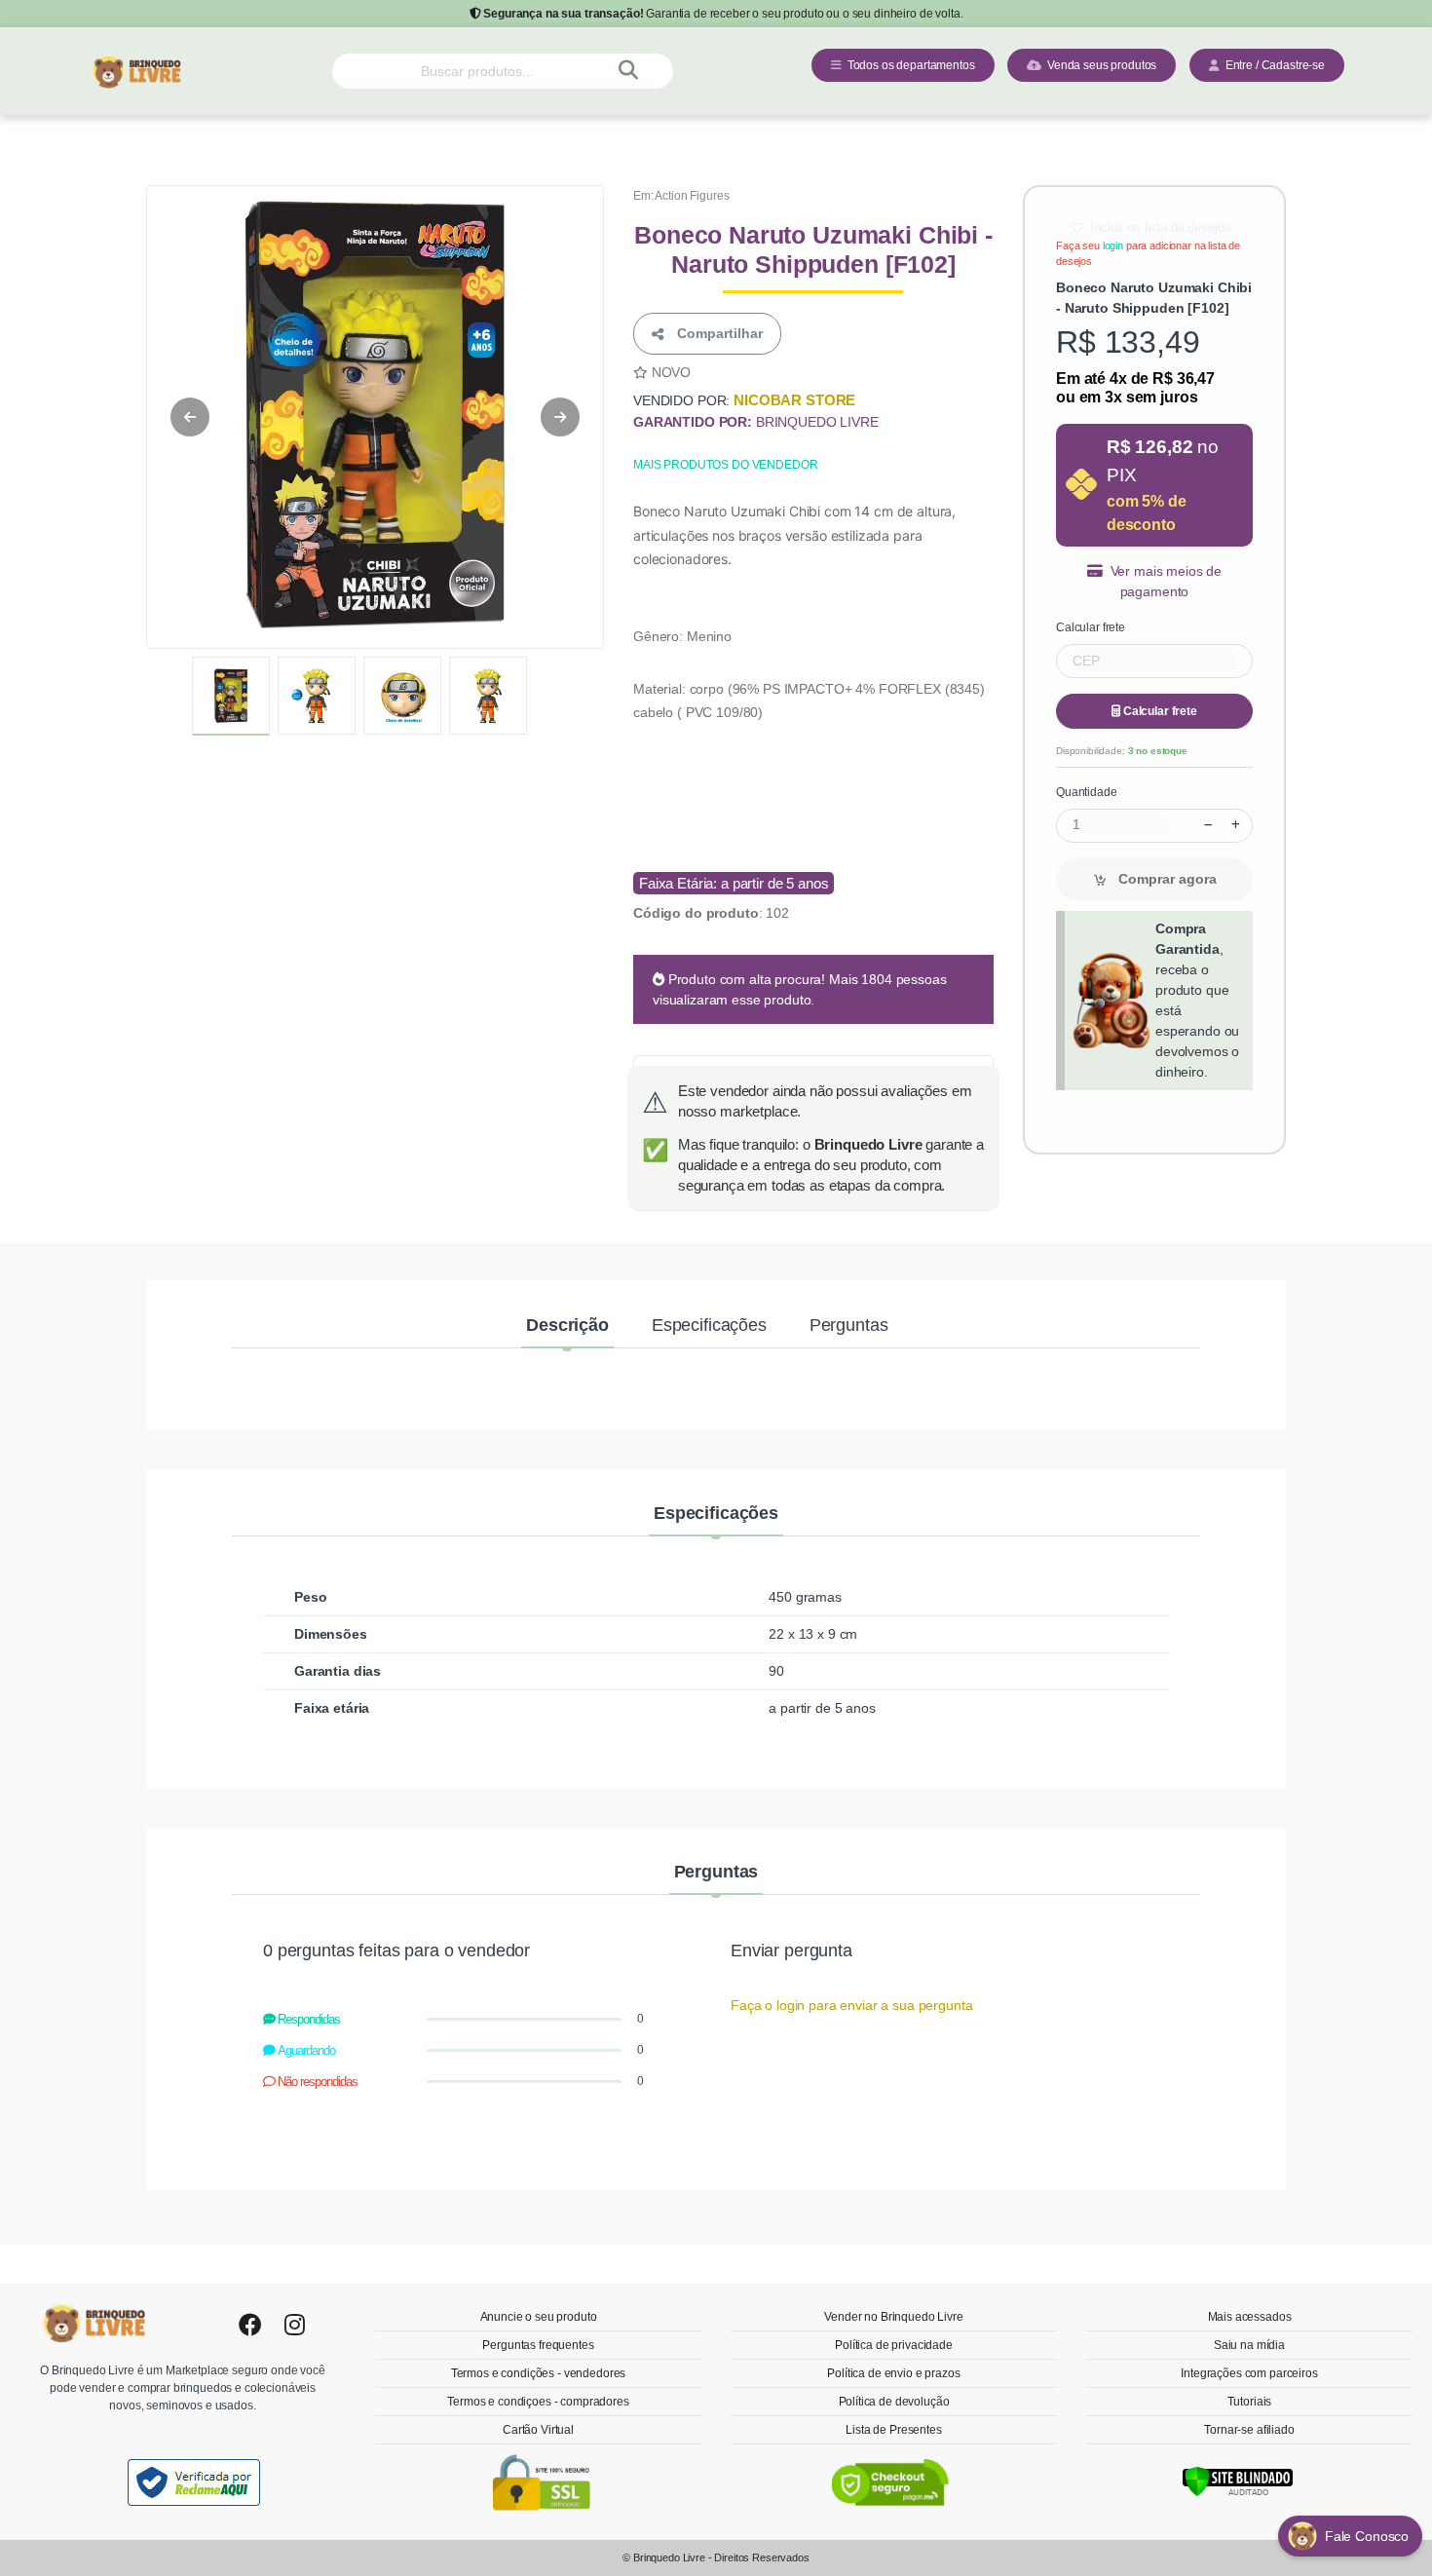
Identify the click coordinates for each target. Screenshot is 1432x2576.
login (1113, 246)
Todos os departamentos (908, 65)
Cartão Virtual (538, 2430)
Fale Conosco (1369, 2536)
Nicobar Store (794, 400)
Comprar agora (1166, 879)
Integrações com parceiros (1249, 2373)
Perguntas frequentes (538, 2345)
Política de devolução (894, 2402)
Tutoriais (1250, 2402)
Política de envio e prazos (893, 2373)
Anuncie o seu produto (539, 2317)
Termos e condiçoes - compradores (538, 2402)
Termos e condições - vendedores (539, 2373)
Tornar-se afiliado (1249, 2430)
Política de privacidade (894, 2345)
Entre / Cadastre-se (1272, 65)
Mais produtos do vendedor (725, 465)
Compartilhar (716, 333)
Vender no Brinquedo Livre (893, 2317)
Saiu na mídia (1249, 2345)
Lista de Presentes (893, 2430)
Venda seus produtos (1099, 65)
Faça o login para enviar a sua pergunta (851, 2005)
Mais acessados (1250, 2317)
